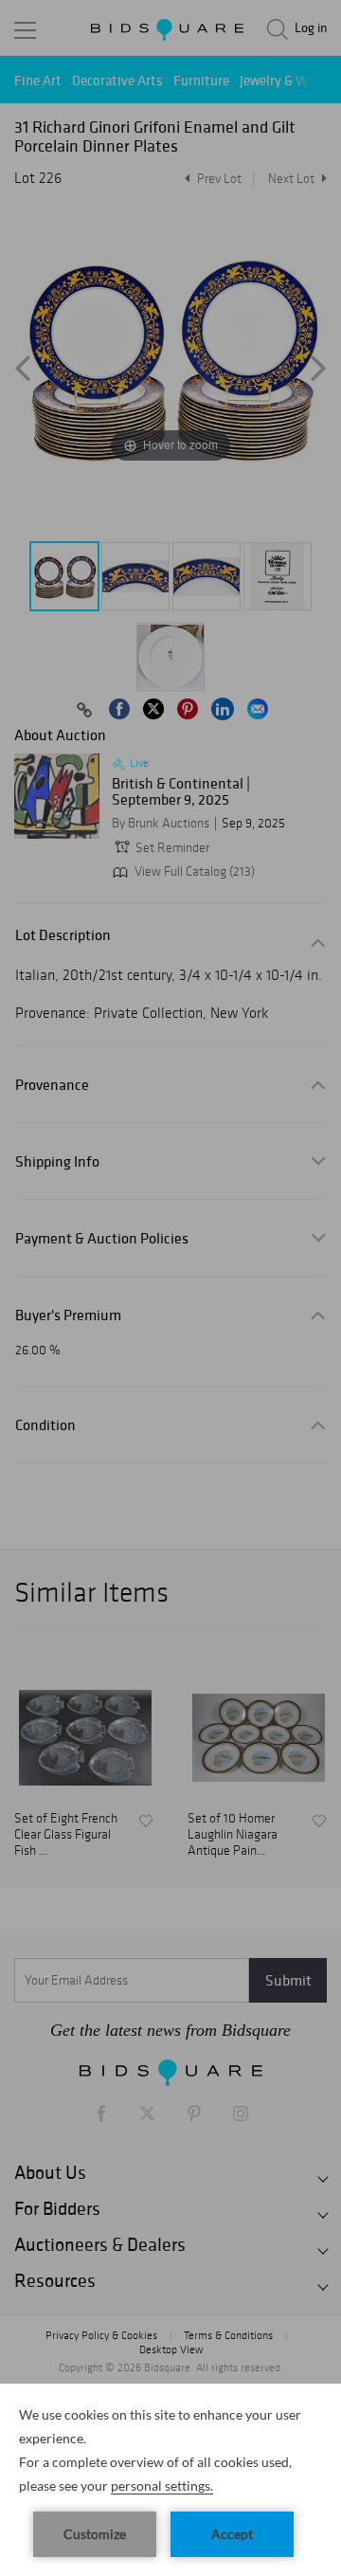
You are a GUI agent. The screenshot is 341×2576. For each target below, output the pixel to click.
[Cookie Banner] (170, 2480)
